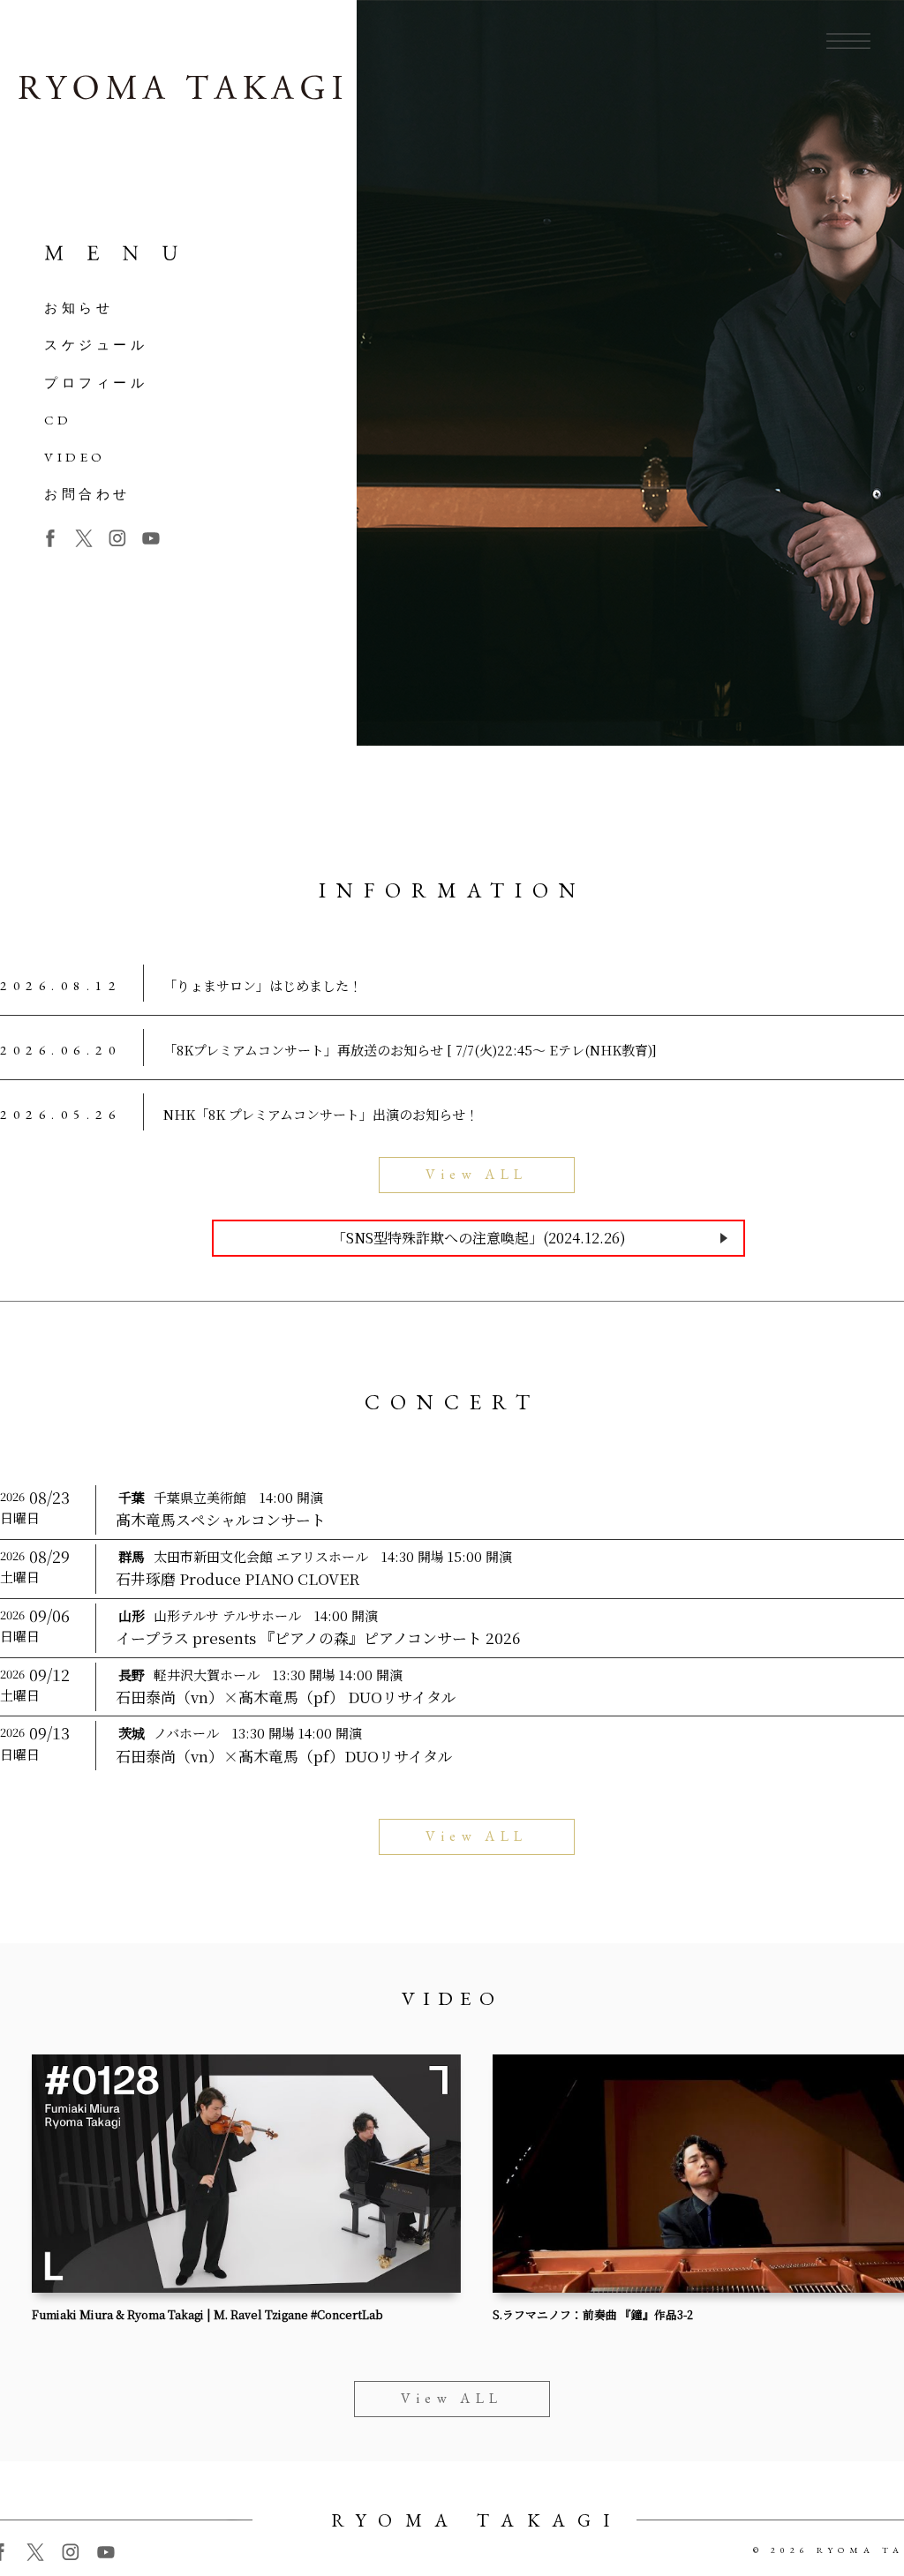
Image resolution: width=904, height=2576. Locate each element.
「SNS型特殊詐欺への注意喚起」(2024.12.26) (479, 1238)
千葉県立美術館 (200, 1497)
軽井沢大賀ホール (207, 1675)
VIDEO (75, 457)
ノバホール (186, 1733)
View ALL (476, 1174)
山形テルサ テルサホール (227, 1615)
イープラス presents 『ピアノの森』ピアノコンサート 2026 (318, 1638)
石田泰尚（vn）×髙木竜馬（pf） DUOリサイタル (286, 1697)
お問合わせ (87, 494)
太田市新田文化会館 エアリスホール (261, 1556)
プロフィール (96, 383)
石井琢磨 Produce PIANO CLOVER (237, 1579)
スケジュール (96, 345)
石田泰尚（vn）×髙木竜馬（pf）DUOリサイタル (284, 1756)
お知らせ (79, 308)
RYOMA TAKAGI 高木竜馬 (180, 91)
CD (58, 420)
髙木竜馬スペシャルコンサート (221, 1520)
